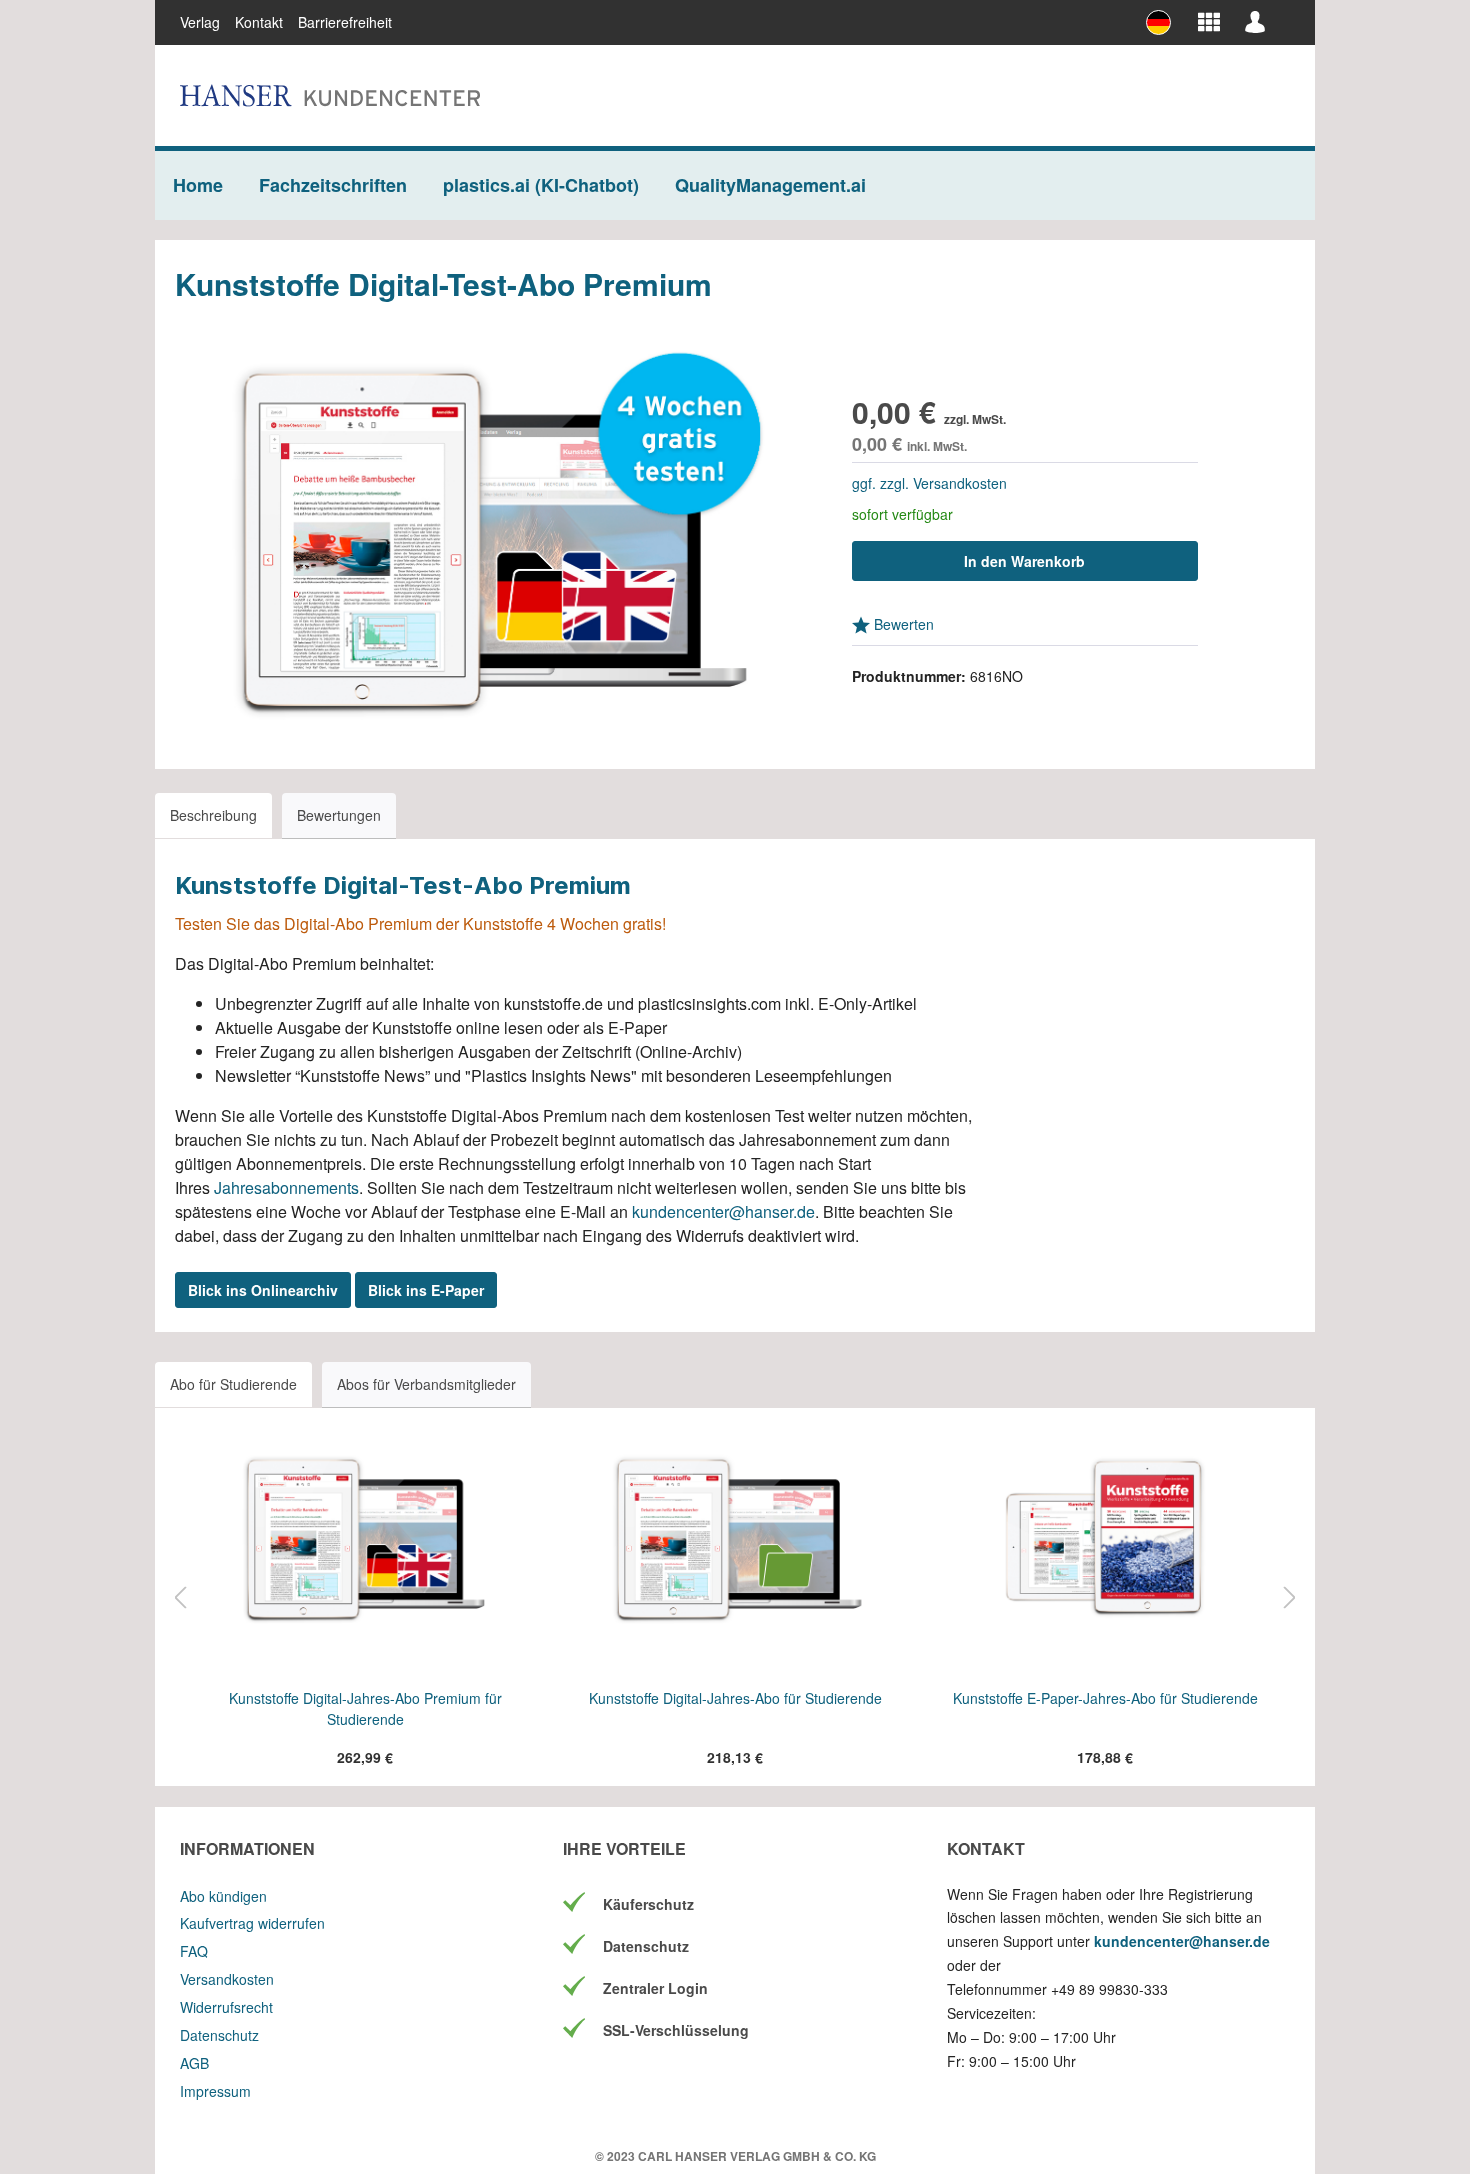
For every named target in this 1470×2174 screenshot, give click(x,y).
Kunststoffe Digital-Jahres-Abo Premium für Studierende (365, 1708)
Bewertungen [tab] (339, 815)
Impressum (215, 2091)
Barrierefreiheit (345, 22)
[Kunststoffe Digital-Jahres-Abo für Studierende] (735, 1538)
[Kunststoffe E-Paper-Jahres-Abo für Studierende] (1105, 1538)
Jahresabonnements (286, 1187)
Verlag (200, 22)
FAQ (194, 1951)
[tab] (213, 815)
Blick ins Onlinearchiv (263, 1290)
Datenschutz (219, 2035)
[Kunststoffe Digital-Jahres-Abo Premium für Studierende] (365, 1538)
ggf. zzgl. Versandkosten (929, 483)
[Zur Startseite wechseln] (330, 95)
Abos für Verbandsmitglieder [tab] (426, 1384)
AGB (194, 2063)
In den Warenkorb (1024, 561)
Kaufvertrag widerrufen (252, 1923)
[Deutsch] (1166, 22)
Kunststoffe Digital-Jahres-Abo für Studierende (735, 1698)
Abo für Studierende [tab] (233, 1384)
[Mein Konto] (1255, 21)
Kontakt (259, 22)
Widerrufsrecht (226, 2007)
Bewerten (902, 624)
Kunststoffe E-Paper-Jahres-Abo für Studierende (1105, 1698)
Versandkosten (227, 1979)
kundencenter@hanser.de (723, 1211)
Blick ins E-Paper (426, 1290)
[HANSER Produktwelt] (1209, 21)
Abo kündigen (223, 1896)
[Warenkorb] (1284, 14)
